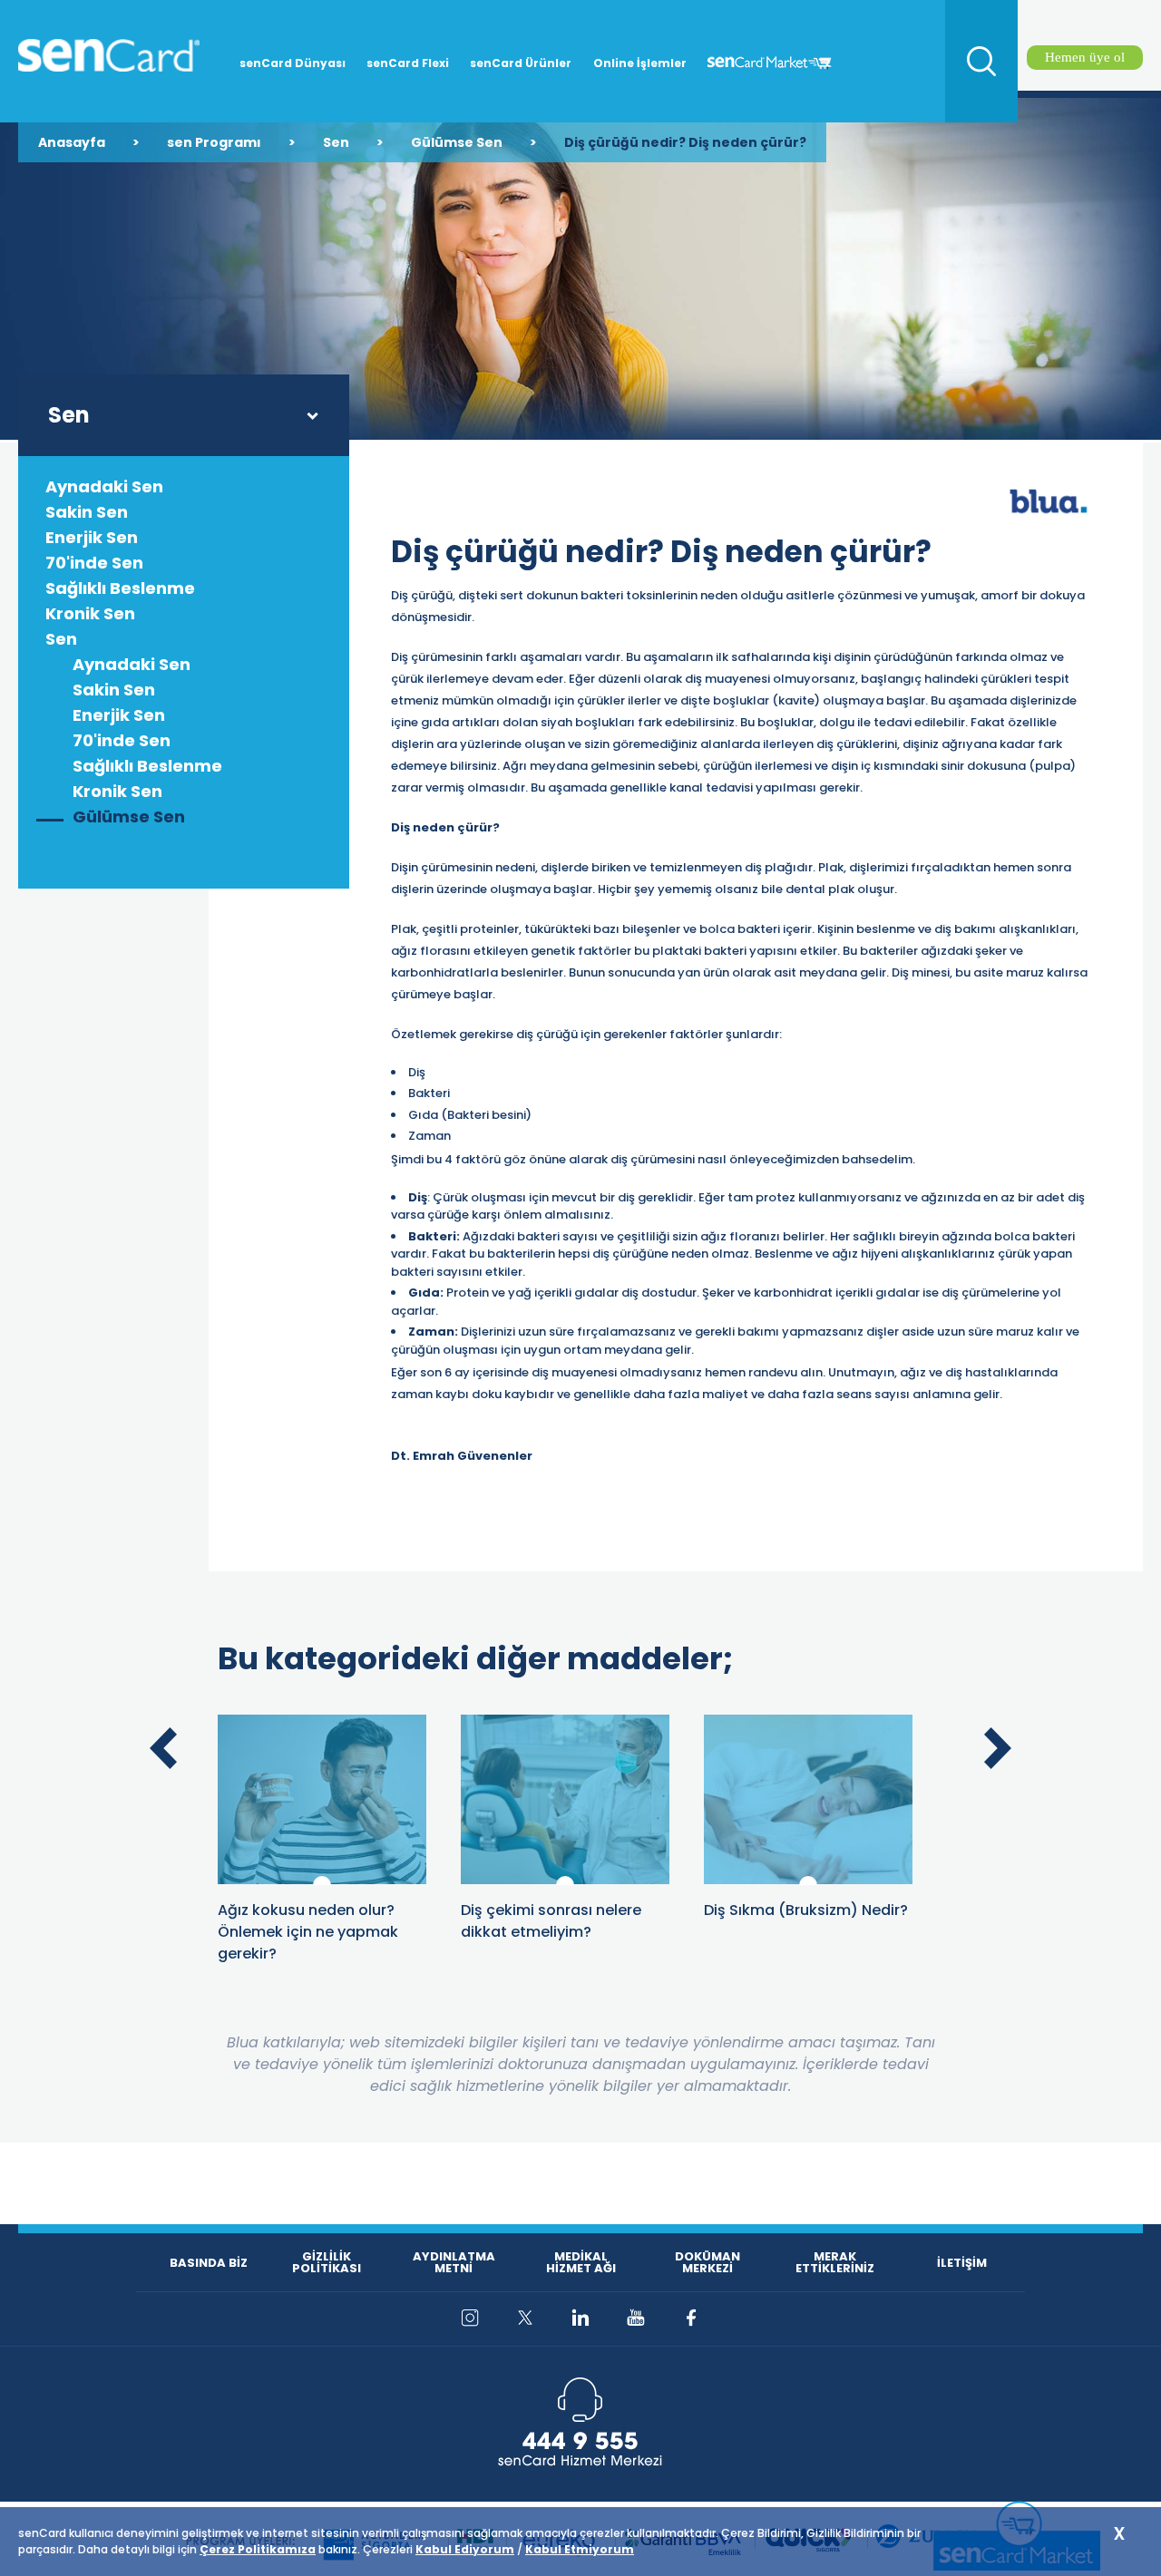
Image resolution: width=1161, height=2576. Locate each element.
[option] (322, 1840)
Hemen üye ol (1085, 57)
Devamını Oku (322, 1768)
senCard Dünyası (293, 63)
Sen (336, 142)
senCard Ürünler (521, 63)
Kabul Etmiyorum (580, 2549)
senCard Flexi (408, 63)
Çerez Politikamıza (258, 2549)
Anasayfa (72, 142)
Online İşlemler (640, 63)
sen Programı (214, 142)
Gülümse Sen (457, 142)
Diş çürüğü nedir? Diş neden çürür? (685, 142)
